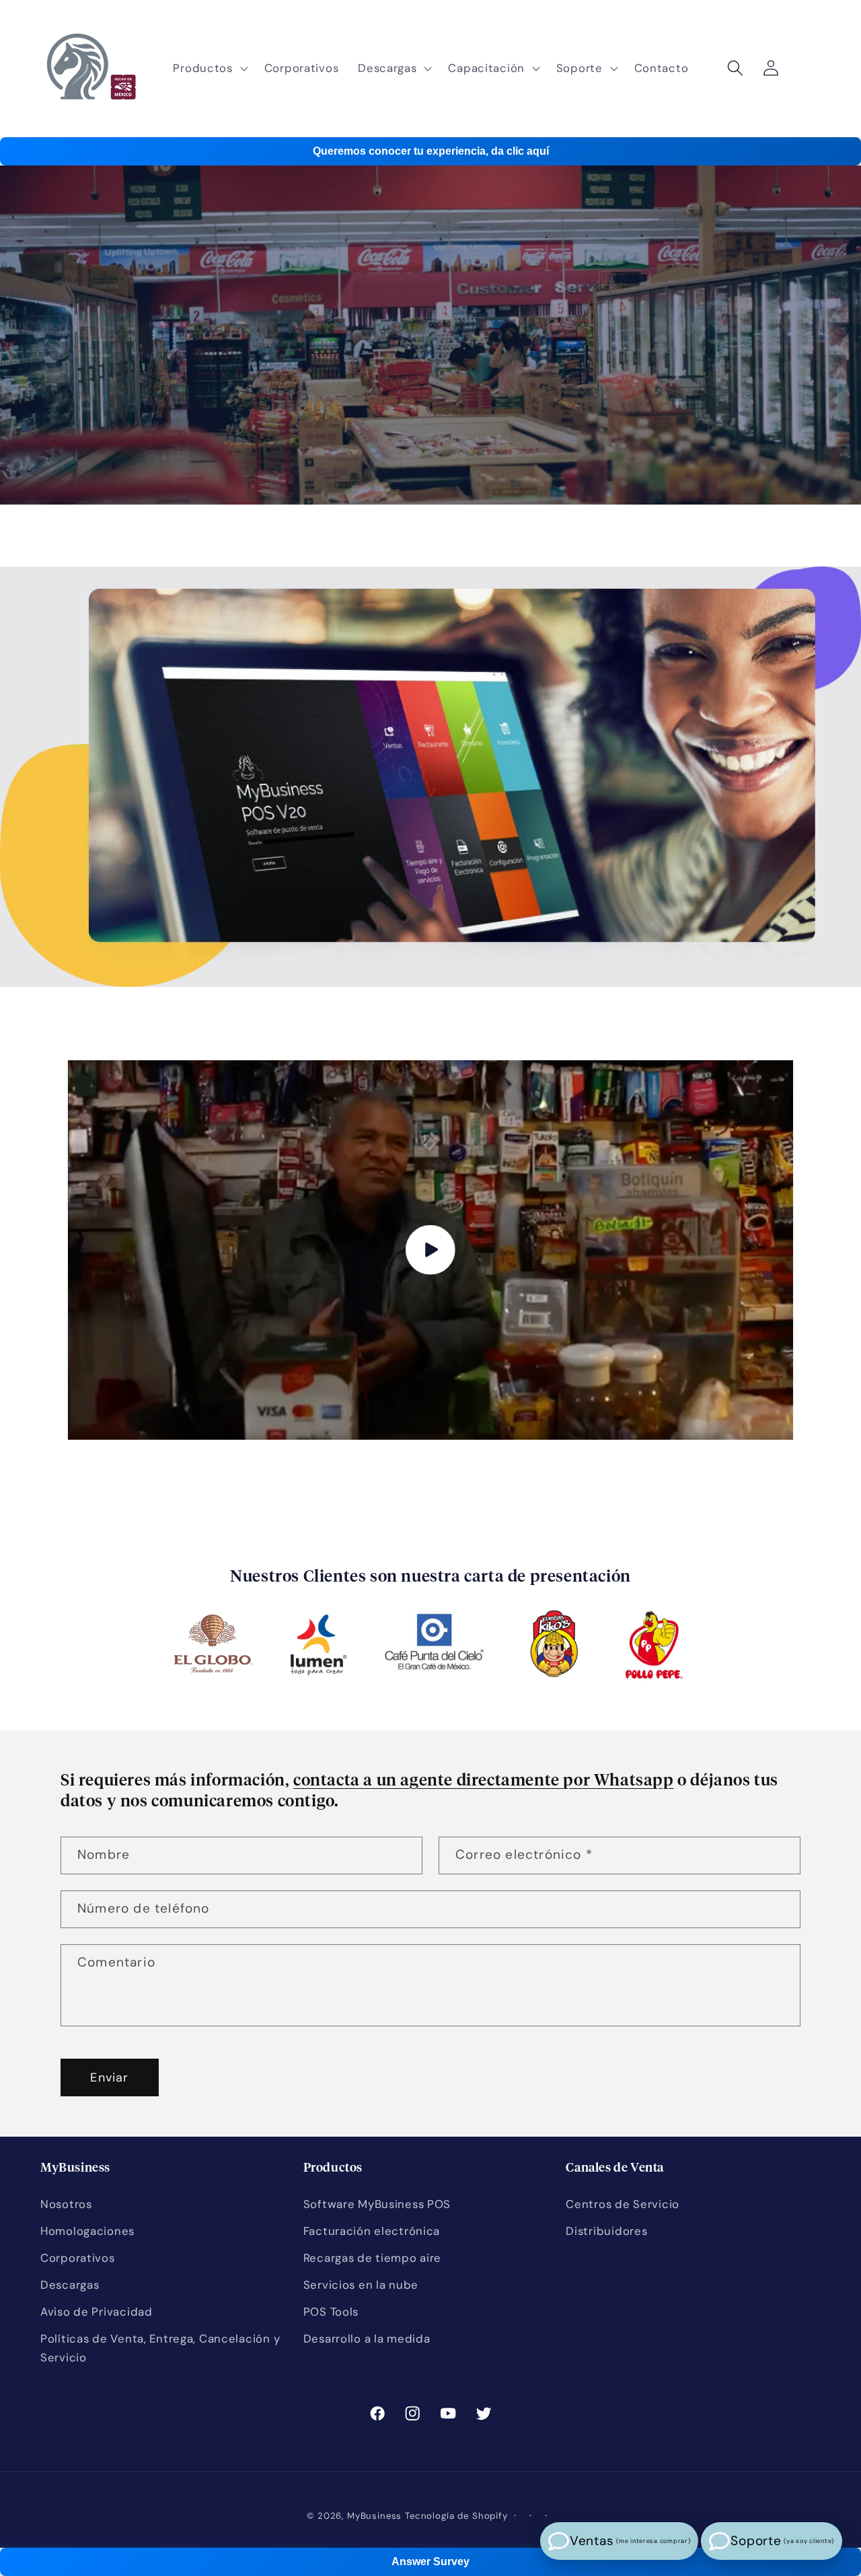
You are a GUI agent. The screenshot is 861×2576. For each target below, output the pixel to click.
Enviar (109, 2077)
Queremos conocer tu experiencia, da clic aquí (431, 151)
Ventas (630, 2541)
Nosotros (66, 2204)
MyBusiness (374, 2516)
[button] (209, 69)
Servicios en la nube (361, 2285)
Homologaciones (87, 2231)
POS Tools (331, 2312)
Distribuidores (606, 2231)
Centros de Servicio (623, 2204)
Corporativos (78, 2258)
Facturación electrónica (372, 2231)
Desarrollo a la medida (367, 2339)
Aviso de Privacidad (97, 2312)
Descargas (70, 2285)
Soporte (782, 2541)
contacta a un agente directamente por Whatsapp (484, 1781)
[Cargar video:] (430, 1250)
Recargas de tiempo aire (373, 2258)
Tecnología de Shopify (456, 2516)
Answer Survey (430, 2562)
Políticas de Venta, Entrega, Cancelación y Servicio (160, 2348)
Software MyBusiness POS (377, 2204)
